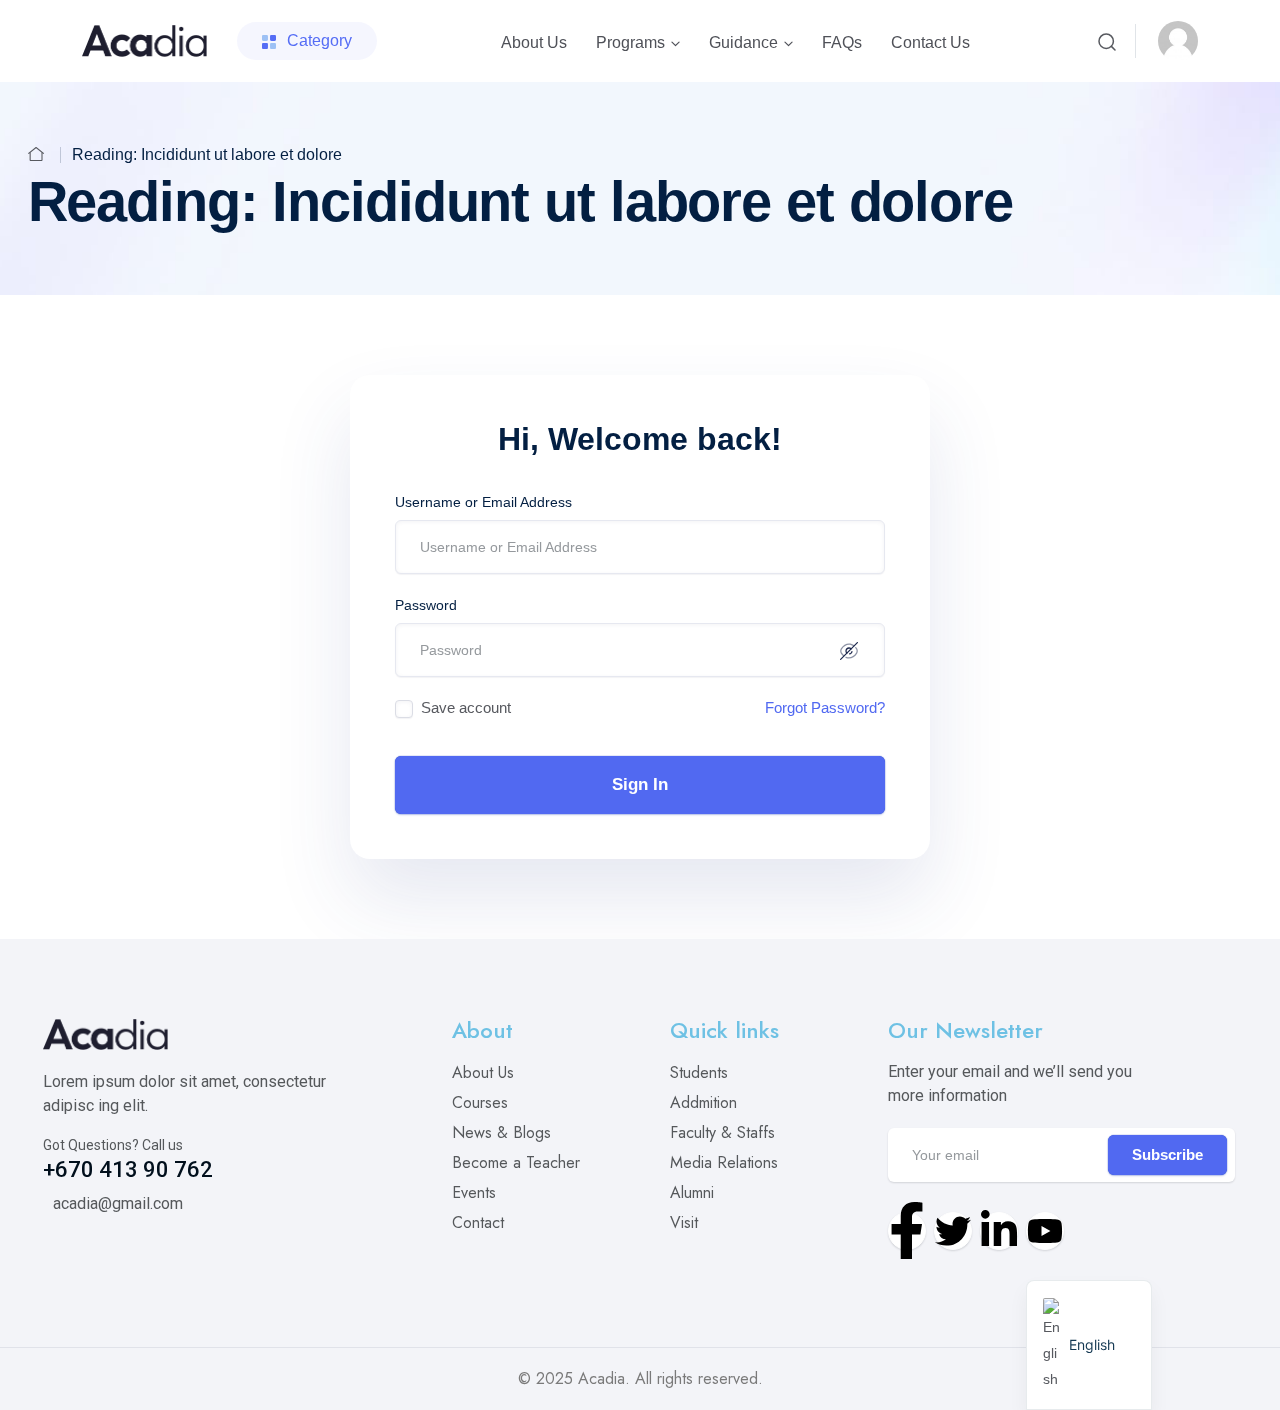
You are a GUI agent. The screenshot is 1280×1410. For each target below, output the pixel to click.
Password (426, 605)
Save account (466, 707)
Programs (630, 42)
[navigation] (1089, 1345)
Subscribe (1167, 1154)
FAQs (842, 42)
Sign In (640, 784)
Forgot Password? (825, 707)
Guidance (743, 42)
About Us (534, 42)
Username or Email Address (483, 502)
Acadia (601, 1378)
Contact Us (930, 42)
